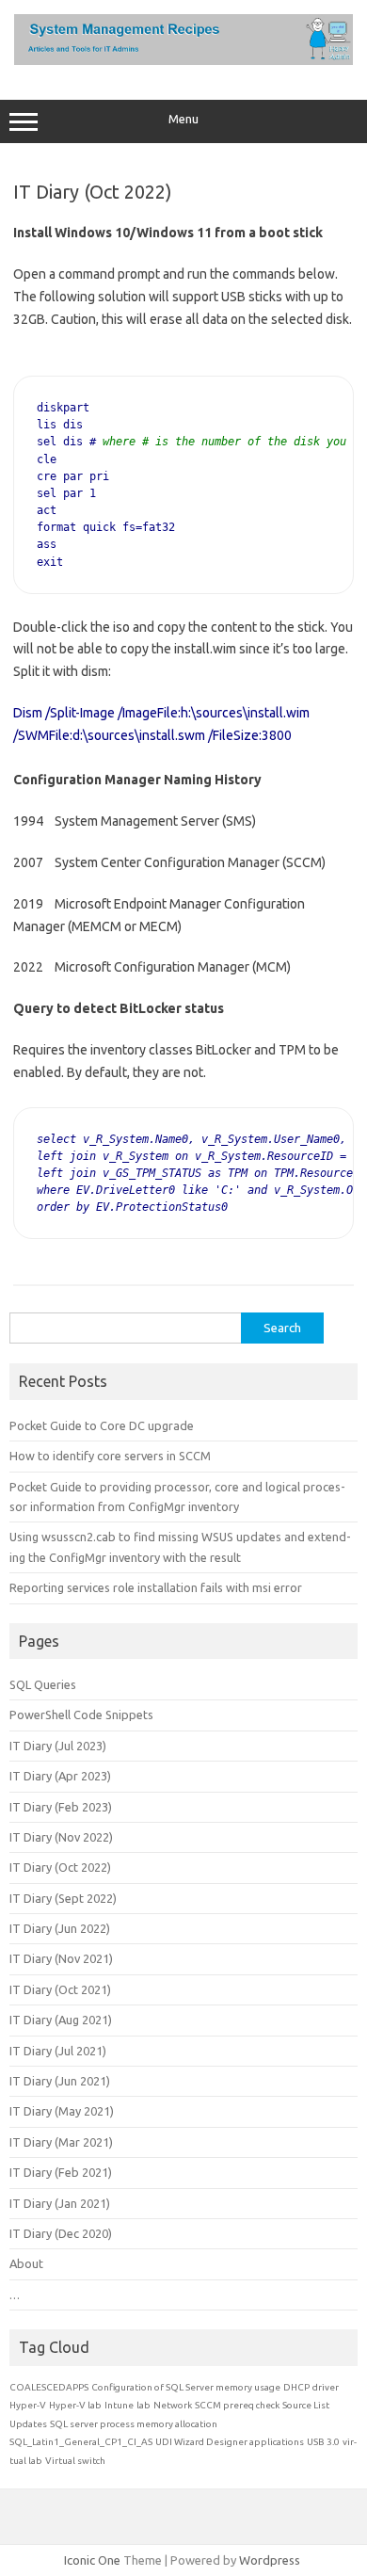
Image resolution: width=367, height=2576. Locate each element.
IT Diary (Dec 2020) (61, 2233)
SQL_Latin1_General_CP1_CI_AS (81, 2442)
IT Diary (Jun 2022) (60, 1928)
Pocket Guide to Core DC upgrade (102, 1425)
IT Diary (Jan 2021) (60, 2203)
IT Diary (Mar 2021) (61, 2142)
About (26, 2263)
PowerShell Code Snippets (81, 1715)
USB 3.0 (323, 2442)
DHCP (296, 2387)
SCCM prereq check (237, 2405)
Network (173, 2405)
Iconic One (92, 2560)
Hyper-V (28, 2405)
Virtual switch (75, 2461)
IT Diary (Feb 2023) (61, 1807)
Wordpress (270, 2560)
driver (326, 2387)
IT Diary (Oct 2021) (60, 1989)
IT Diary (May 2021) (62, 2111)
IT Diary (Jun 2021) (60, 2081)
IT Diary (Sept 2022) (63, 1898)
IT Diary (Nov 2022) (61, 1837)
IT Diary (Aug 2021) (61, 2020)
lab (144, 2405)
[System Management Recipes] (183, 60)
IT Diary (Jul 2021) (58, 2051)
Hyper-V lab (75, 2405)
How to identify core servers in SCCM (110, 1456)
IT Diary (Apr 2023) (60, 1776)
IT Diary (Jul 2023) (58, 1746)
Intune (119, 2405)
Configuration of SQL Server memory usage (186, 2387)
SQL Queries (43, 1684)
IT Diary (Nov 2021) (61, 1958)
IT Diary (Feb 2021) (61, 2172)
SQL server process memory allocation (134, 2424)
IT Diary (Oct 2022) (60, 1867)
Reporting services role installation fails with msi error (156, 1587)
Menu (183, 119)
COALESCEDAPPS (49, 2387)
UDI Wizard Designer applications (230, 2442)
